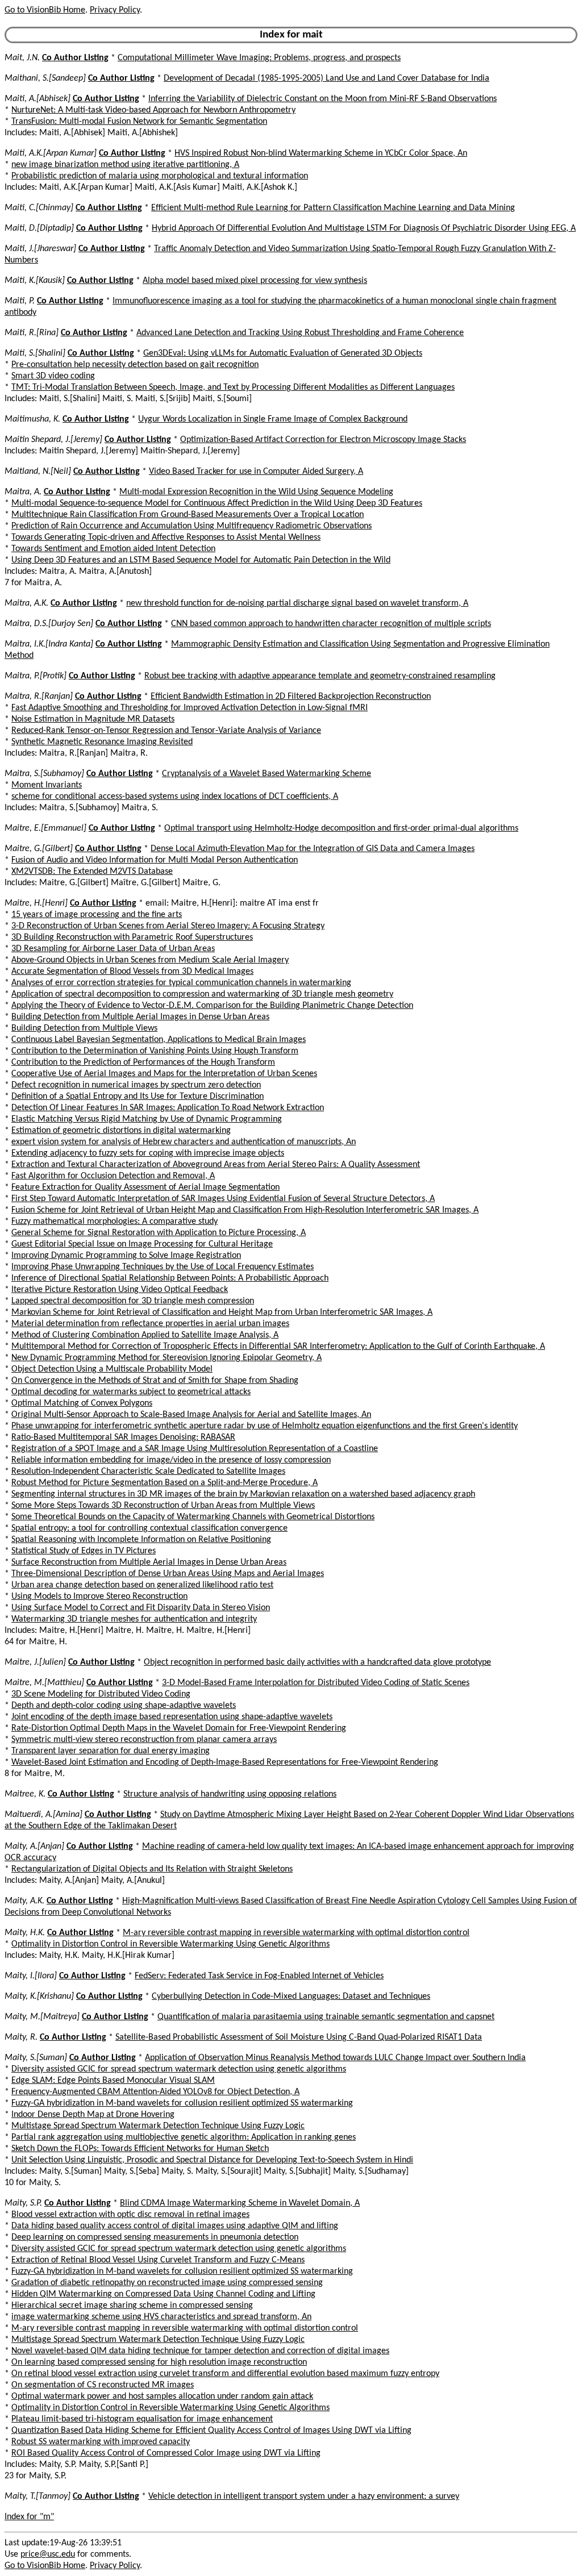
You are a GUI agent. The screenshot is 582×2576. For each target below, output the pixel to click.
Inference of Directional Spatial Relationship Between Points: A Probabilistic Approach (170, 1278)
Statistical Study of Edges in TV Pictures (84, 1551)
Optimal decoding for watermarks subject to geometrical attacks (131, 1392)
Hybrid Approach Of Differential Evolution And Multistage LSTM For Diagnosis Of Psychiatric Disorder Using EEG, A (364, 228)
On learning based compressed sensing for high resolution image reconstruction (159, 2362)
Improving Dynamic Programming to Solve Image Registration (126, 1256)
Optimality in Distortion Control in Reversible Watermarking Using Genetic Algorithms (171, 1944)
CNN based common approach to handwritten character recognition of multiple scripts (331, 624)
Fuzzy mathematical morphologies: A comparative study (115, 1222)
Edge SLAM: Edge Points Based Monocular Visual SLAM (113, 2081)
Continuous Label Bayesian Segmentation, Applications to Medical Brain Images (159, 1040)
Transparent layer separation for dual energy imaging (111, 1751)
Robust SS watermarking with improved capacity (101, 2442)
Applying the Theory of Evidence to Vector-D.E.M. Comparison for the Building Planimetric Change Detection (212, 1006)
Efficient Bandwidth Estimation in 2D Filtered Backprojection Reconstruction (291, 697)
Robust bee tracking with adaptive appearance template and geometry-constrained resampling (320, 676)
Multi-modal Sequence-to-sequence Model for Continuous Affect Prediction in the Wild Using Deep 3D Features (217, 503)
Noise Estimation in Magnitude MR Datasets (93, 719)
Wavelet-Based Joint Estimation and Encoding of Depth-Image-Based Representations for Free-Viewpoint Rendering (225, 1762)
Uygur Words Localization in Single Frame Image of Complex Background (273, 419)
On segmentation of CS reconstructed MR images (103, 2385)
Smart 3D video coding (53, 376)
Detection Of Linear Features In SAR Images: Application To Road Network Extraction (168, 1108)
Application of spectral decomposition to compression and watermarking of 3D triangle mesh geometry (202, 994)
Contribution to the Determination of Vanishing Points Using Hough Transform (155, 1051)
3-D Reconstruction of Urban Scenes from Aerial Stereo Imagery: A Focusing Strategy (168, 926)
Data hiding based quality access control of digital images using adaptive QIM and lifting (175, 2226)
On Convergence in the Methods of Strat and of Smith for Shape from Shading (155, 1381)
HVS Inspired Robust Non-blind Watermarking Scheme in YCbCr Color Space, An (321, 153)
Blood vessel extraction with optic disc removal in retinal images (130, 2215)
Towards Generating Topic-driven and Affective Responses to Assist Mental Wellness (166, 537)
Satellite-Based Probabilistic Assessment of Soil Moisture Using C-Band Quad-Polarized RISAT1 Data (299, 2037)
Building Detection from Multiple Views (84, 1028)
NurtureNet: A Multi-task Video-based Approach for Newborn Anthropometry (153, 110)
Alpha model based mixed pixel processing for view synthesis (255, 281)
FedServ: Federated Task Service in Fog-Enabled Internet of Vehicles (259, 1976)
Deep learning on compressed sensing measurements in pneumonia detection (155, 2237)
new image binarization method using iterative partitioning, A (125, 165)
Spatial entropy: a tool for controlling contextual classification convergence (149, 1528)
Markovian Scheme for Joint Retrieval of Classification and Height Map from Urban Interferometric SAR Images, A (222, 1312)
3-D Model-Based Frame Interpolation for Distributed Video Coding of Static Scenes (316, 1683)
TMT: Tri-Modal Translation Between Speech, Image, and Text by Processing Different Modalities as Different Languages (233, 387)
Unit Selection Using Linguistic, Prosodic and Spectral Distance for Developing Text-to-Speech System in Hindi (212, 2160)
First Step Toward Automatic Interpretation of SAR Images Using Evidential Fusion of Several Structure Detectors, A (223, 1199)
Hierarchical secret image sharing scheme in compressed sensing (132, 2306)
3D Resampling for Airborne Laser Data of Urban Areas (113, 949)
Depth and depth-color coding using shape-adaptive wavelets (124, 1706)
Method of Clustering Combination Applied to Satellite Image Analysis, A (145, 1335)
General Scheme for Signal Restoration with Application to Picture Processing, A (159, 1233)
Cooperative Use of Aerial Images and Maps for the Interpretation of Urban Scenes (164, 1074)
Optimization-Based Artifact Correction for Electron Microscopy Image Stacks (323, 440)
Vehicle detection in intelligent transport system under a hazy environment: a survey (304, 2496)
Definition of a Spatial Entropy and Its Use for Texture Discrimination (138, 1097)
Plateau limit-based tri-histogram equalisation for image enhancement (142, 2419)
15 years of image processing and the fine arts (97, 915)
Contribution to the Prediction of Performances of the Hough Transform (143, 1062)
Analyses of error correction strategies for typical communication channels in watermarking (181, 983)
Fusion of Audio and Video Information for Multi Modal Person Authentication (155, 860)
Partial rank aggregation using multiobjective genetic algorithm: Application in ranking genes (184, 2137)
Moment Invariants (47, 785)
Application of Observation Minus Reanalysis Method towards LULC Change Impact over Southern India (335, 2058)
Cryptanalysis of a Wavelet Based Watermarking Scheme (267, 774)
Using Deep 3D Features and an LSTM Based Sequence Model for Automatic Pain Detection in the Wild (201, 560)
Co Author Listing (75, 58)
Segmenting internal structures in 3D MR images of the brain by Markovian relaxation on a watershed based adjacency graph (243, 1494)
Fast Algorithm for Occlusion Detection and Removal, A (113, 1176)
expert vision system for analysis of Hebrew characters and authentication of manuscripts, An (184, 1142)
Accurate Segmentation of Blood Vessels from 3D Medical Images (132, 972)
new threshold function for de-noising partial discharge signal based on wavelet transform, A (297, 603)
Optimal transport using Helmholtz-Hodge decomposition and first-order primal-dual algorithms (341, 828)
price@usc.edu (48, 2554)
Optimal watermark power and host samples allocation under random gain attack (162, 2396)
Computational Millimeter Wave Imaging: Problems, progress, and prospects (259, 58)
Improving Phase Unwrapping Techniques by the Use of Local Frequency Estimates (163, 1267)
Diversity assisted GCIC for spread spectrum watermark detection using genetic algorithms (179, 2069)
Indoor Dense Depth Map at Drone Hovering (93, 2115)
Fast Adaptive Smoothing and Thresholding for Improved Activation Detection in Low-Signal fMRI (190, 708)
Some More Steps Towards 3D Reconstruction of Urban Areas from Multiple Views (163, 1506)
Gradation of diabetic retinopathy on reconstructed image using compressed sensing (167, 2283)
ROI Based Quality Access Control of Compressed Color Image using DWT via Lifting (166, 2453)
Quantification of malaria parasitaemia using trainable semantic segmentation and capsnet (326, 2017)
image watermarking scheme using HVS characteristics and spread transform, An (161, 2317)
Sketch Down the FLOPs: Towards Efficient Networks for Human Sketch (140, 2149)
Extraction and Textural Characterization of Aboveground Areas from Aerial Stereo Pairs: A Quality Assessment (216, 1165)
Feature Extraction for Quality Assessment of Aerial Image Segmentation (145, 1187)
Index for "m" (29, 2517)
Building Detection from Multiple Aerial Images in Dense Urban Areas (140, 1017)
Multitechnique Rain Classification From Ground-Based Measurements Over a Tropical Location (188, 515)
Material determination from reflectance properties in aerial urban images (150, 1324)
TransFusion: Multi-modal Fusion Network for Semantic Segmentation (139, 122)
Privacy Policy (115, 10)
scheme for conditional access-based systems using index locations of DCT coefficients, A (175, 797)
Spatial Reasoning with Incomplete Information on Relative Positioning (141, 1540)
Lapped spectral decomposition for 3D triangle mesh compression (133, 1301)
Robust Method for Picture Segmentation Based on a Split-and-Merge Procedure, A (165, 1483)
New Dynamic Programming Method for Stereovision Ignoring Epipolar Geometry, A (167, 1358)
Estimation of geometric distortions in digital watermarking (121, 1131)
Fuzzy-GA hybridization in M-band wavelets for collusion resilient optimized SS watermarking (182, 2103)
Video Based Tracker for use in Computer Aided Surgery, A (256, 472)
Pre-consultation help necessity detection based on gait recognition (135, 365)
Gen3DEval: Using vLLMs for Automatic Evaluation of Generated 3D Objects (283, 353)
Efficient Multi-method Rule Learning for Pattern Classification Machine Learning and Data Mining (333, 208)
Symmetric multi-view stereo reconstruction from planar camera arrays (144, 1740)
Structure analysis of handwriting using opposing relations (230, 1794)
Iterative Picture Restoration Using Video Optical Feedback (120, 1290)
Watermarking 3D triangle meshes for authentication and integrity (134, 1619)
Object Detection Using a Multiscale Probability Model (112, 1369)
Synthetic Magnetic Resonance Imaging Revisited (102, 742)
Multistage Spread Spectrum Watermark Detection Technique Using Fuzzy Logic (158, 2126)
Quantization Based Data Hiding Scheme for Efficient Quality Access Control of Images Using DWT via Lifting (211, 2431)
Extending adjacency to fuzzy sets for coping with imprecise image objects (148, 1153)
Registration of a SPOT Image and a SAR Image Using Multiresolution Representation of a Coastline (195, 1449)
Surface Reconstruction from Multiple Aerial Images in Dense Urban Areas (149, 1562)
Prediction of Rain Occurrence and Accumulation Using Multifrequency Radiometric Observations (192, 526)
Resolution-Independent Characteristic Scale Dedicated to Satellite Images (148, 1472)
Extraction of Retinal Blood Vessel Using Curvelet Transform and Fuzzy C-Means (158, 2260)
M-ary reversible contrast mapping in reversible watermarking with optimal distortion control (296, 1933)
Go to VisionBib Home (45, 10)
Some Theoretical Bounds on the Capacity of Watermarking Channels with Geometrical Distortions (193, 1517)
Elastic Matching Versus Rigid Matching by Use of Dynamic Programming (147, 1119)
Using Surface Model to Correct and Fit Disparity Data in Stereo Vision (141, 1608)
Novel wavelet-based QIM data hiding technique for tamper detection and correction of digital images (200, 2351)
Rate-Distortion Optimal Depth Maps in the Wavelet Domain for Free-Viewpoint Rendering (179, 1728)
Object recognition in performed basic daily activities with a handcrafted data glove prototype (317, 1662)
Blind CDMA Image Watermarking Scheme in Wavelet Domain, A (240, 2203)
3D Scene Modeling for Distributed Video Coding (101, 1694)
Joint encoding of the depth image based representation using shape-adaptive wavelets (172, 1717)
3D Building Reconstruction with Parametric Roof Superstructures (132, 937)
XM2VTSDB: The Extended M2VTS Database (92, 872)
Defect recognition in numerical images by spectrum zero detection (136, 1085)
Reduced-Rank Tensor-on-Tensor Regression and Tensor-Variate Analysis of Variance (166, 731)
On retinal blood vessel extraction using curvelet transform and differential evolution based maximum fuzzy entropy (225, 2374)
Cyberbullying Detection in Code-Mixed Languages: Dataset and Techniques (291, 1996)
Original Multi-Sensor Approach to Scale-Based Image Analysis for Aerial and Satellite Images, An (191, 1415)
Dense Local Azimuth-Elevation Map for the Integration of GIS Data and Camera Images (313, 849)
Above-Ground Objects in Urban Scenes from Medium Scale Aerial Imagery (150, 960)
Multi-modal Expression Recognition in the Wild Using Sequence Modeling (256, 492)
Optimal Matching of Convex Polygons (82, 1403)
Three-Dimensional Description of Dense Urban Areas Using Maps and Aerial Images (168, 1574)
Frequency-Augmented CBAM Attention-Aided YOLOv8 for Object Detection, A (155, 2092)
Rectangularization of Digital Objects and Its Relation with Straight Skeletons (152, 1869)
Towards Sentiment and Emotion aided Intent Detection (113, 549)
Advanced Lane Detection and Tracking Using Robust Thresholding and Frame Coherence (300, 333)
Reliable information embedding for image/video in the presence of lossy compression (171, 1460)
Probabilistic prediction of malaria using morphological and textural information (160, 176)
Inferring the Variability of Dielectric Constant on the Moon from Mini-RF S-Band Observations (323, 99)
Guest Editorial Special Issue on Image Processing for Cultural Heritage (142, 1244)
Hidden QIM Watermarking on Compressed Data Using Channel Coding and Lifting (163, 2294)
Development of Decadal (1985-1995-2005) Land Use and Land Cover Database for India (327, 78)
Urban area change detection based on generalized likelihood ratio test (142, 1585)
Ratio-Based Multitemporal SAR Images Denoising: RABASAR (123, 1437)
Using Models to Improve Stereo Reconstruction (99, 1597)
